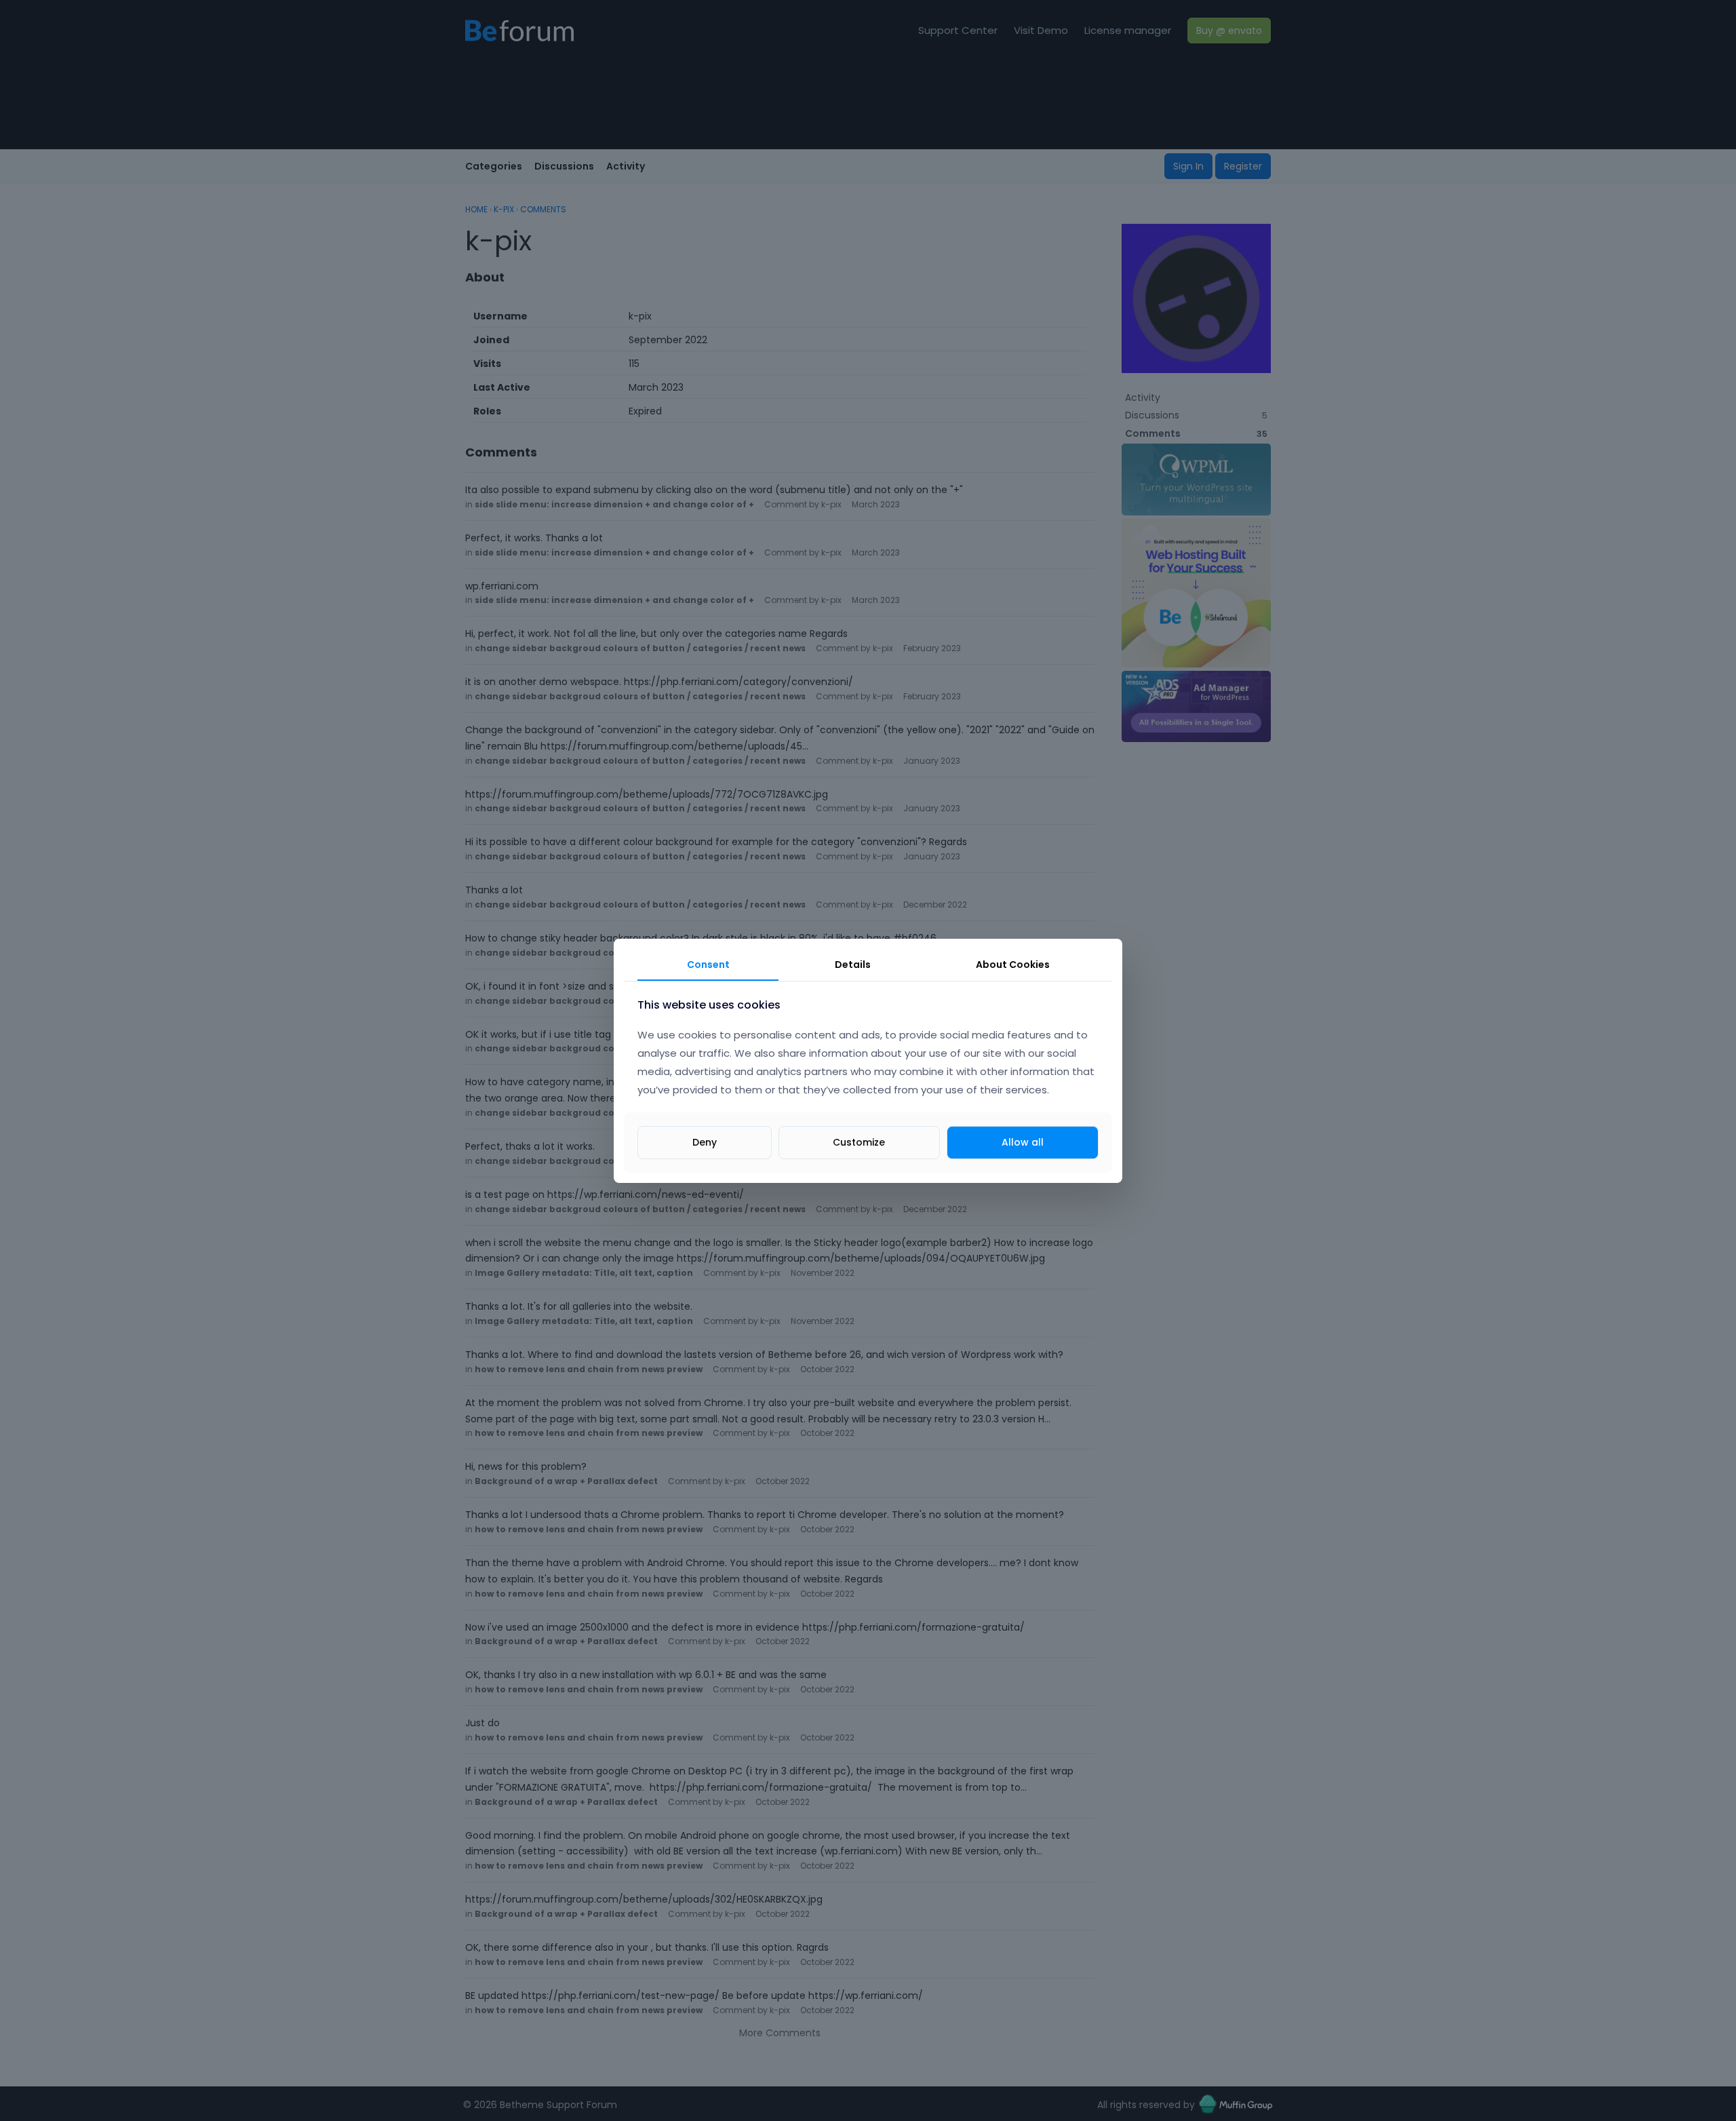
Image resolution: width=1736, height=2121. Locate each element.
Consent (708, 965)
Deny (705, 1142)
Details (853, 965)
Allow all (1023, 1142)
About (1013, 965)
